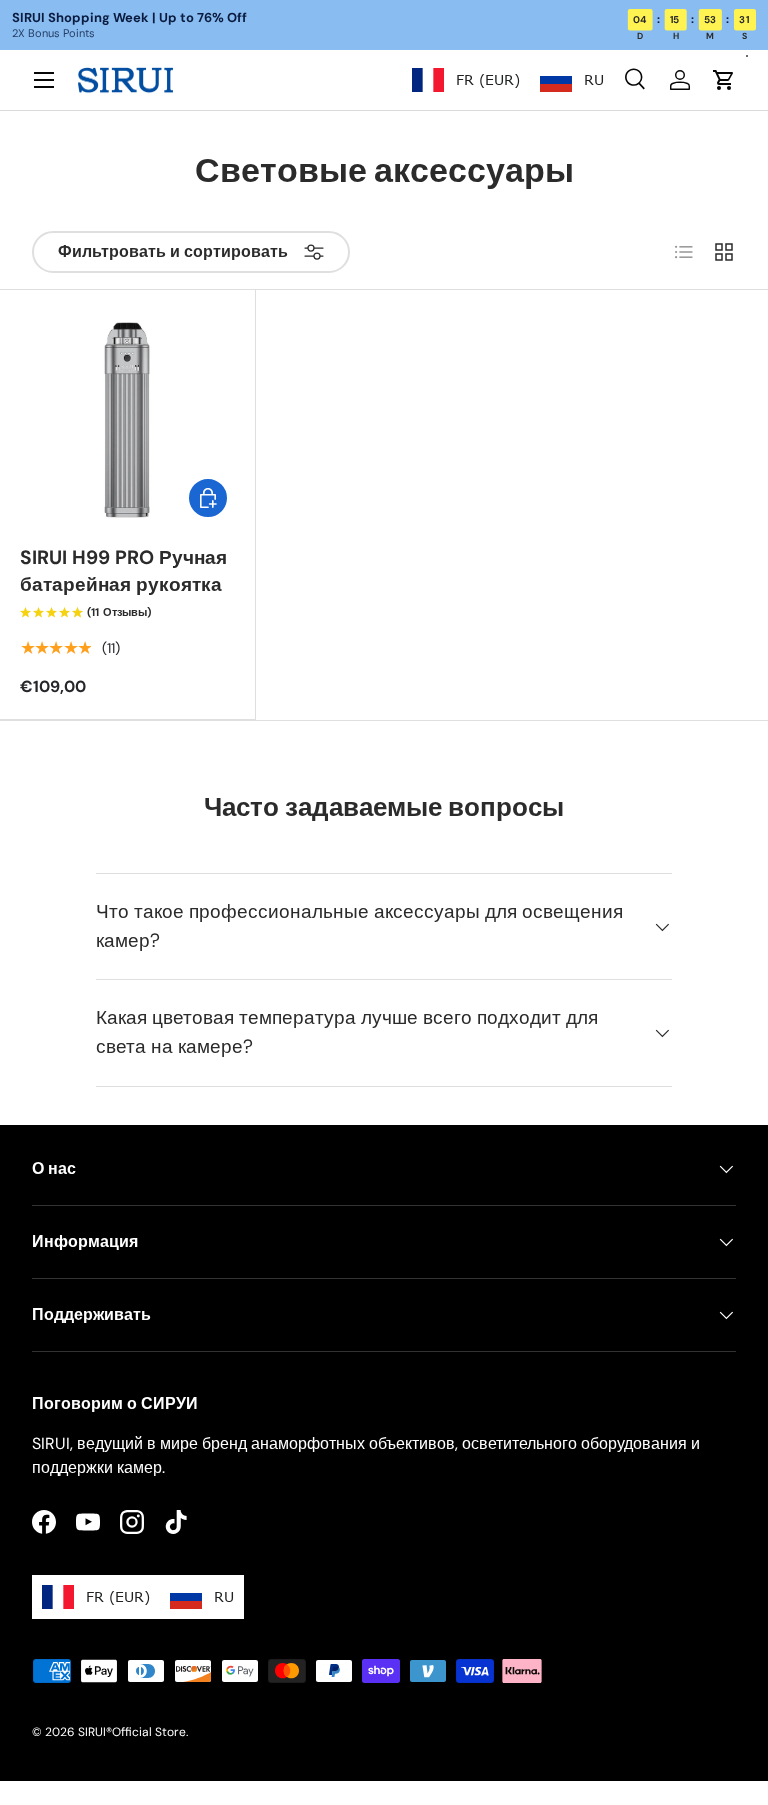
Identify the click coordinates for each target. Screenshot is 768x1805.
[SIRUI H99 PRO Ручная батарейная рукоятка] (127, 417)
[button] (724, 80)
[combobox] (466, 80)
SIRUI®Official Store (132, 1732)
